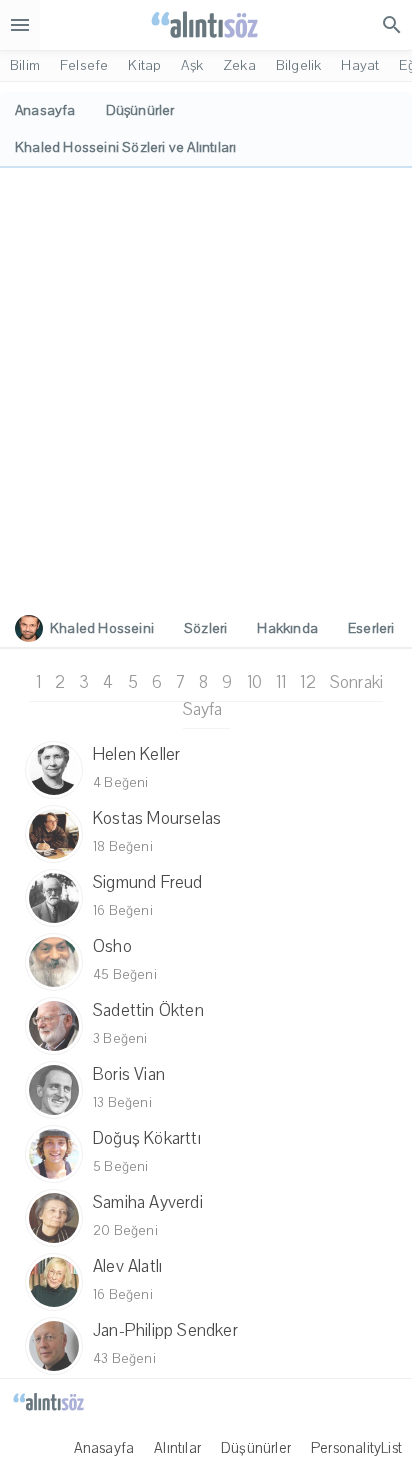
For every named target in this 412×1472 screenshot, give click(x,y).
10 (254, 682)
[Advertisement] (206, 384)
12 (307, 682)
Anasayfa (104, 1448)
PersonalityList (356, 1448)
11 (281, 682)
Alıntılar (177, 1448)
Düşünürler (256, 1448)
